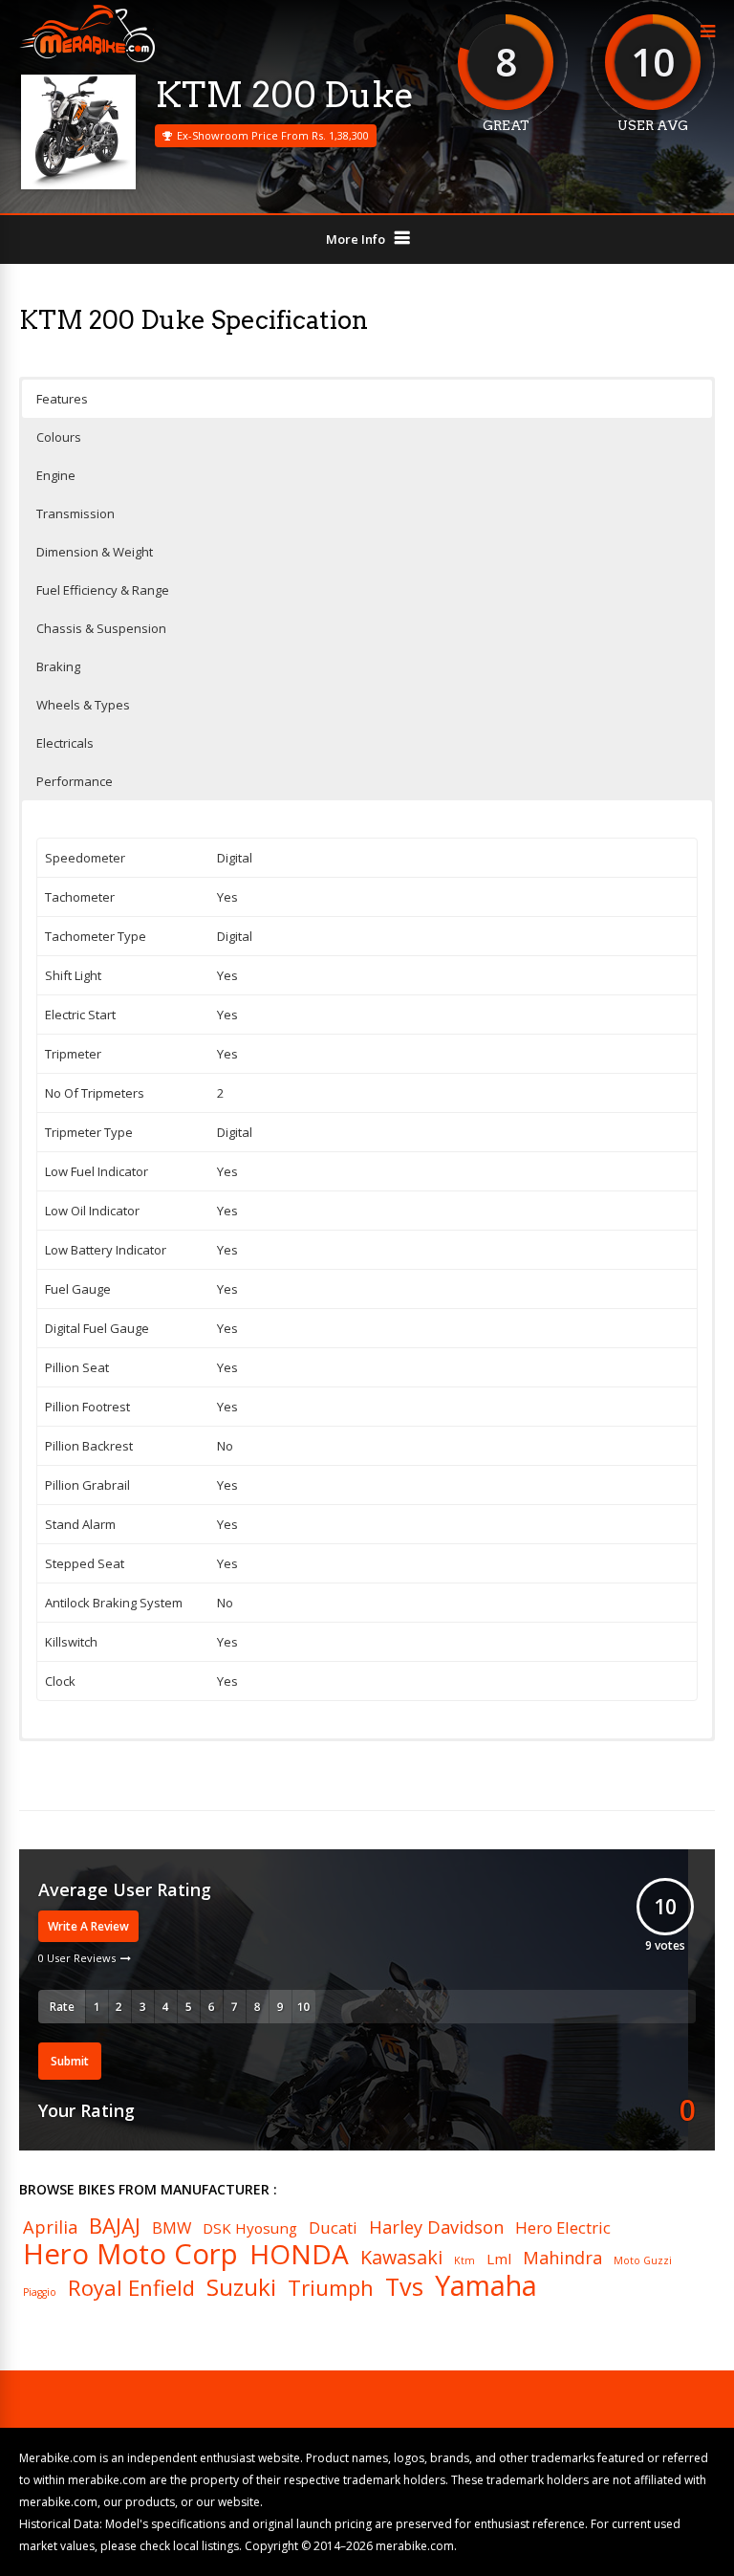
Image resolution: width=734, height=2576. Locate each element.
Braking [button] (58, 666)
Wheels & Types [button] (83, 705)
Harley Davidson (436, 2227)
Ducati (333, 2228)
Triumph (331, 2287)
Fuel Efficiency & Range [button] (103, 590)
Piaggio (40, 2292)
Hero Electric (563, 2228)
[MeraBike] (87, 58)
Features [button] (62, 399)
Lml (499, 2259)
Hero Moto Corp (130, 2254)
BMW (172, 2228)
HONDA (299, 2254)
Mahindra (562, 2258)
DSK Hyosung (250, 2228)
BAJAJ (115, 2225)
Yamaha (486, 2286)
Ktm (464, 2261)
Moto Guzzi (643, 2261)
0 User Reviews (77, 1958)
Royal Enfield (131, 2287)
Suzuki (241, 2287)
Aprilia (50, 2227)
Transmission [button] (76, 513)
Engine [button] (56, 475)
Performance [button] (75, 781)
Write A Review (88, 1926)
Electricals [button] (65, 743)
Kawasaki (401, 2258)
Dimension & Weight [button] (95, 552)
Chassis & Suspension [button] (101, 628)
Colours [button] (59, 437)
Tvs (404, 2287)
